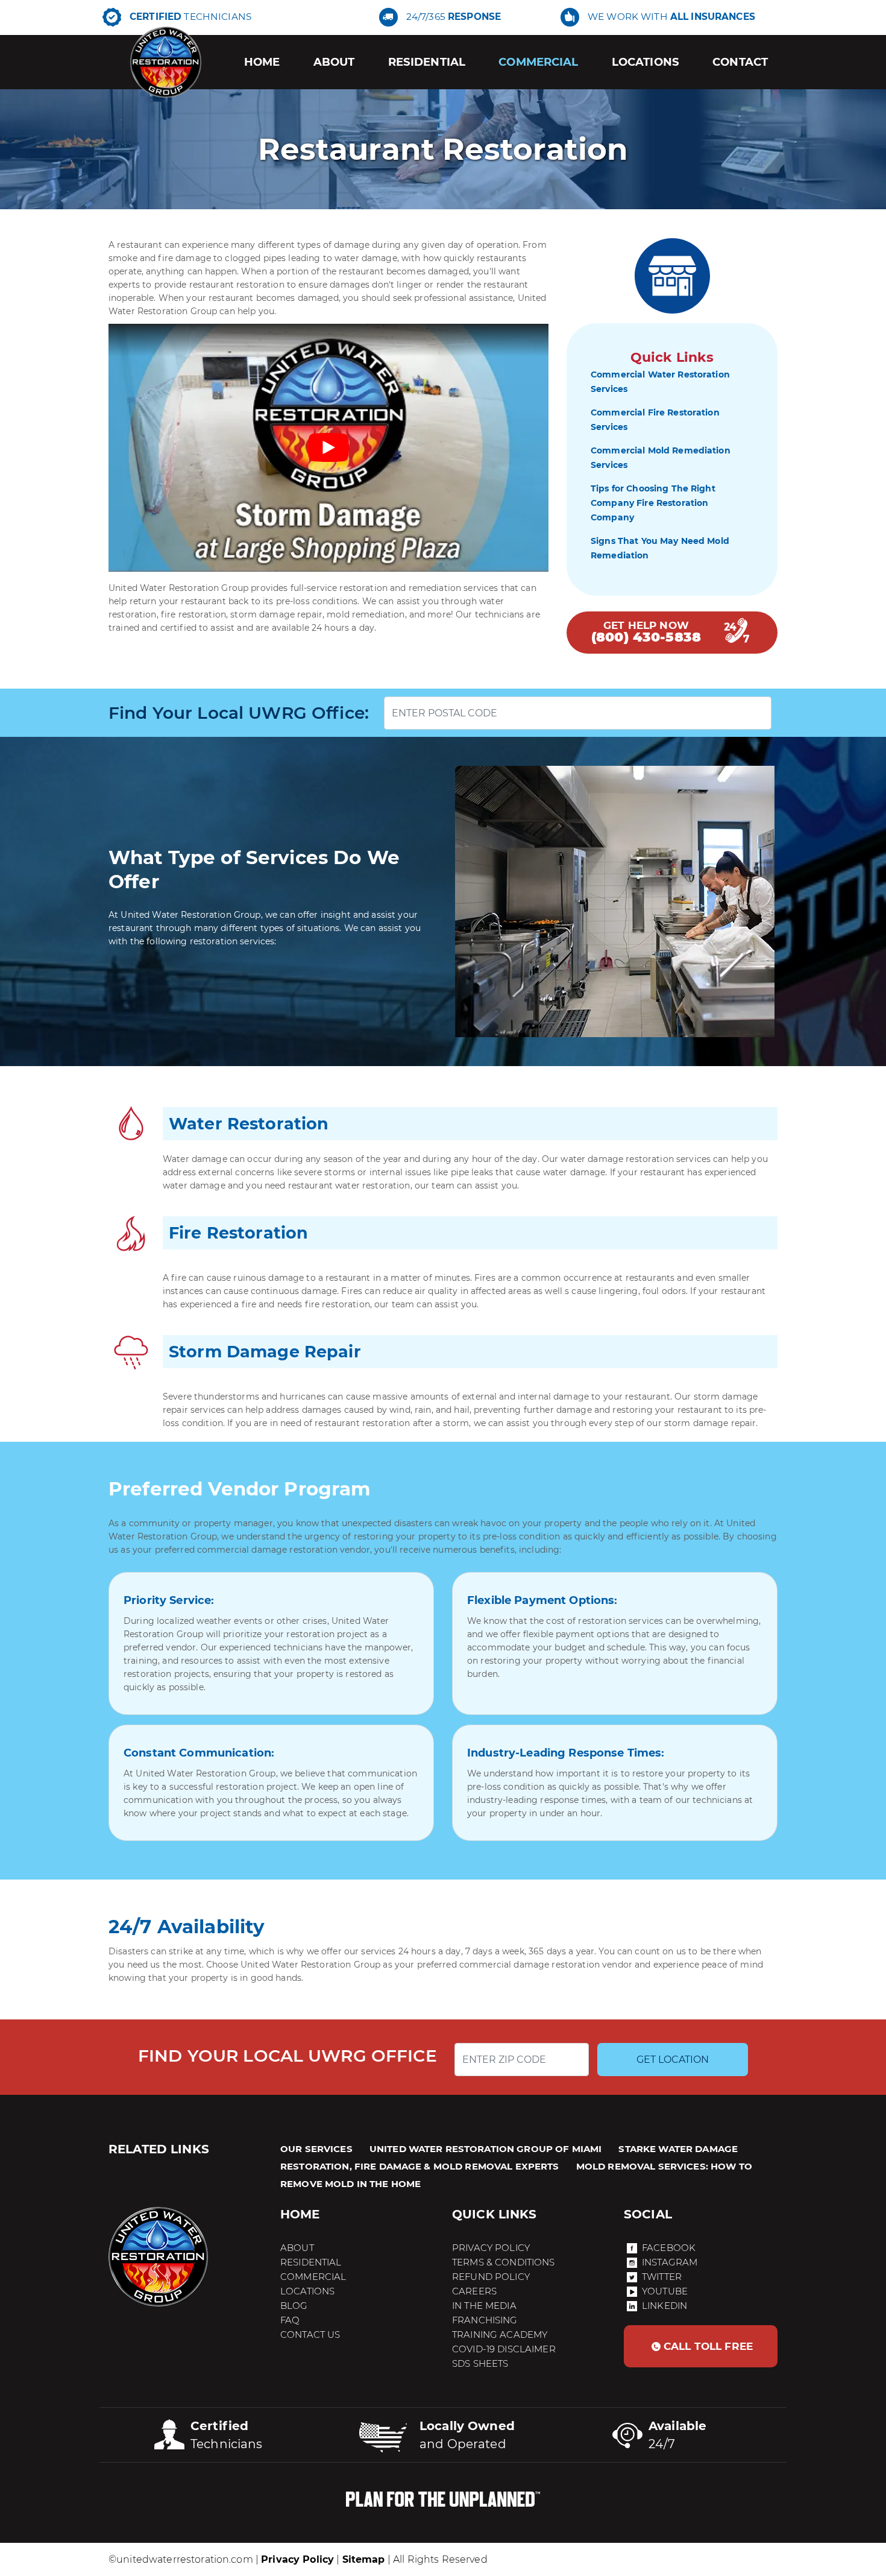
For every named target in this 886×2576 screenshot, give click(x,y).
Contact (740, 62)
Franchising (485, 2320)
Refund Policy (491, 2277)
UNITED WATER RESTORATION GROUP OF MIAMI (485, 2149)
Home (262, 62)
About (334, 62)
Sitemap (364, 2559)
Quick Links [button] (495, 2214)
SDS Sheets (480, 2363)
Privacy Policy (491, 2248)
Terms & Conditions (504, 2262)
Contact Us (310, 2334)
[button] (701, 2346)
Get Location (673, 2060)
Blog (294, 2306)
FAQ (290, 2320)
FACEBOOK (669, 2248)
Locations (646, 62)
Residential (427, 62)
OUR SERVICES (316, 2149)
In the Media (484, 2306)
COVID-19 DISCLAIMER (504, 2349)
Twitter (662, 2277)
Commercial (538, 62)
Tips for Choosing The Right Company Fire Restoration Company (653, 503)
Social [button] (648, 2214)
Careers (474, 2291)
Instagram (670, 2262)
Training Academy (500, 2334)
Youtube (665, 2291)
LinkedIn (664, 2306)
